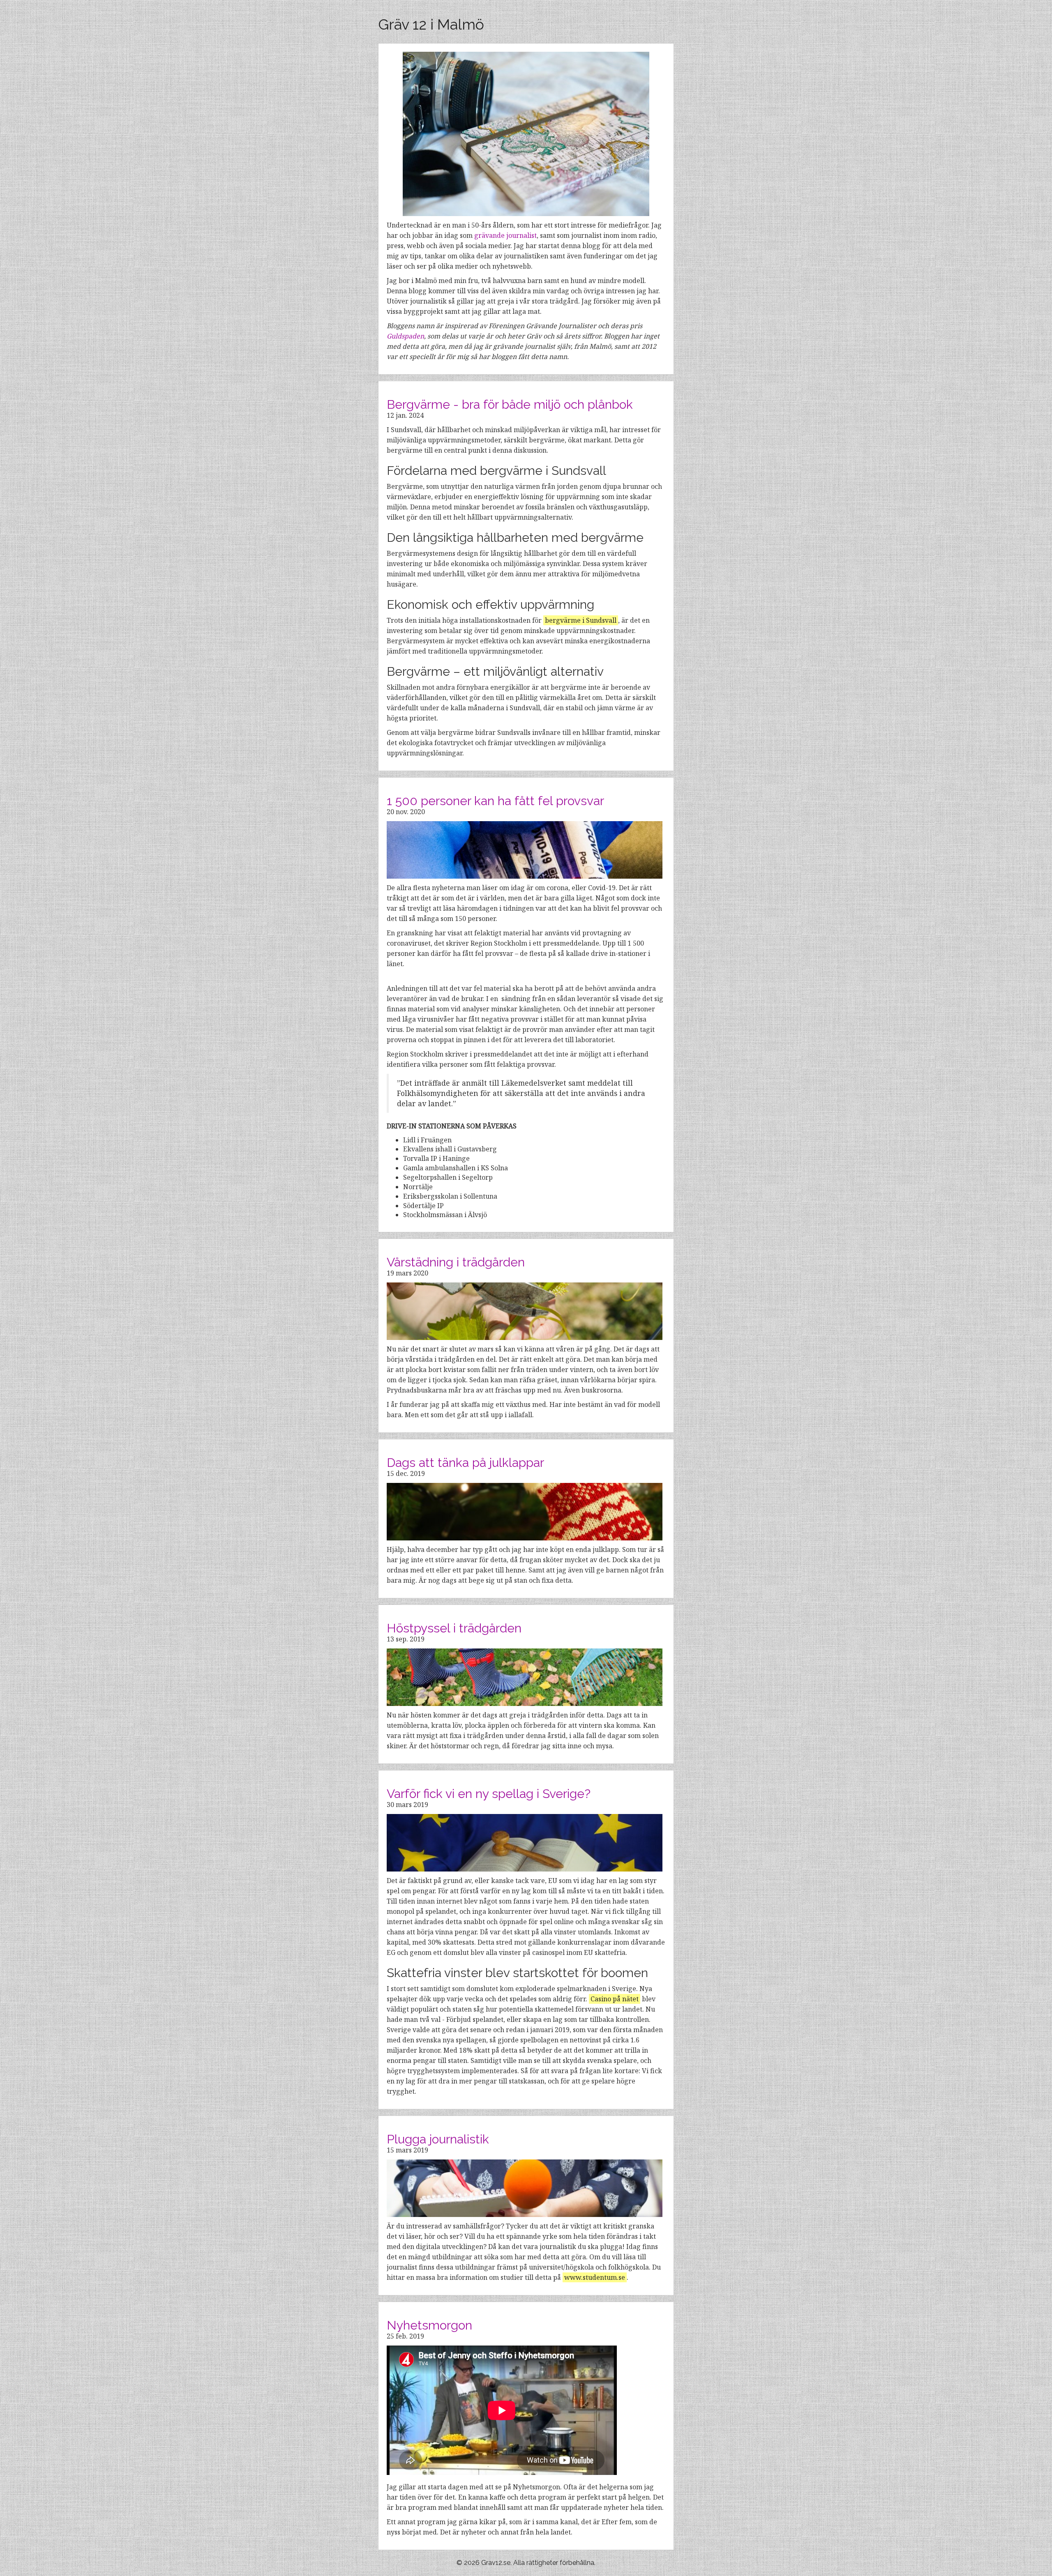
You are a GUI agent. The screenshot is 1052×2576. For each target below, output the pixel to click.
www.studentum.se (595, 2277)
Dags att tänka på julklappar (465, 1463)
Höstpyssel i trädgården (454, 1628)
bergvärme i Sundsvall (581, 620)
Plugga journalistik (438, 2139)
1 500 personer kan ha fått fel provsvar (495, 801)
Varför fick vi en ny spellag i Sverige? (489, 1794)
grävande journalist (505, 235)
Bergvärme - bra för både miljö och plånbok (510, 404)
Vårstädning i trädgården (456, 1262)
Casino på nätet (615, 1999)
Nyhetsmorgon (429, 2325)
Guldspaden (405, 336)
